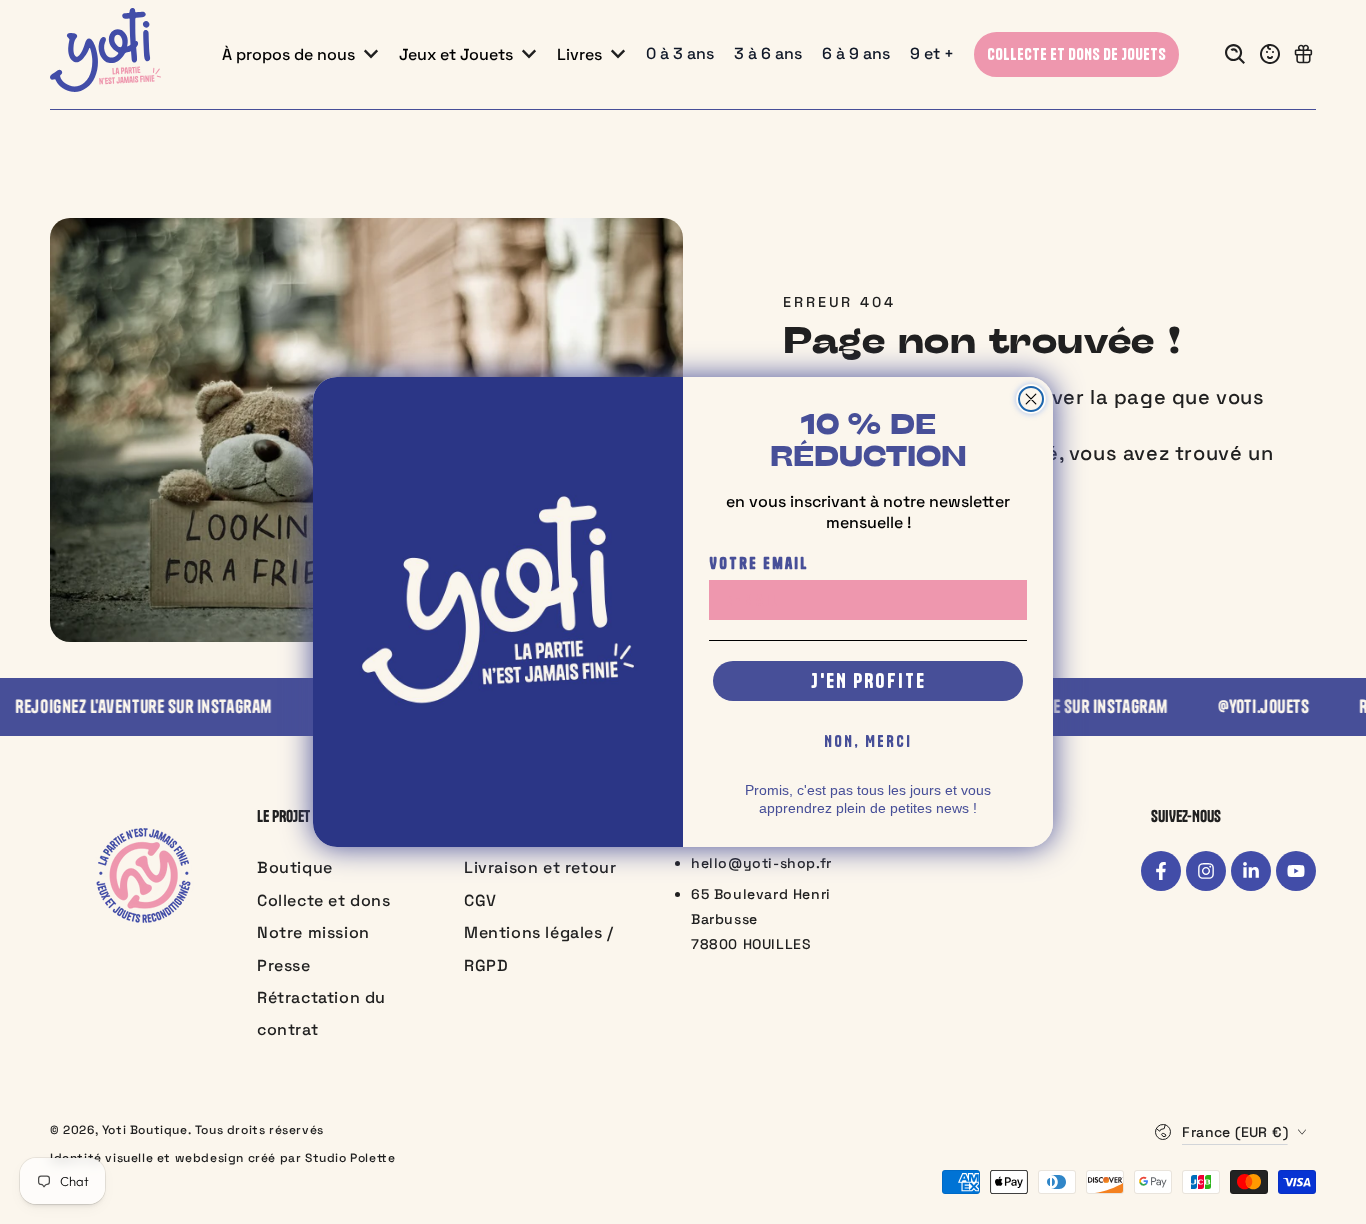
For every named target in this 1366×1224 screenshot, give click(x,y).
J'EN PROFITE (868, 680)
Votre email (759, 563)
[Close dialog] (1031, 399)
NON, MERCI (868, 741)
